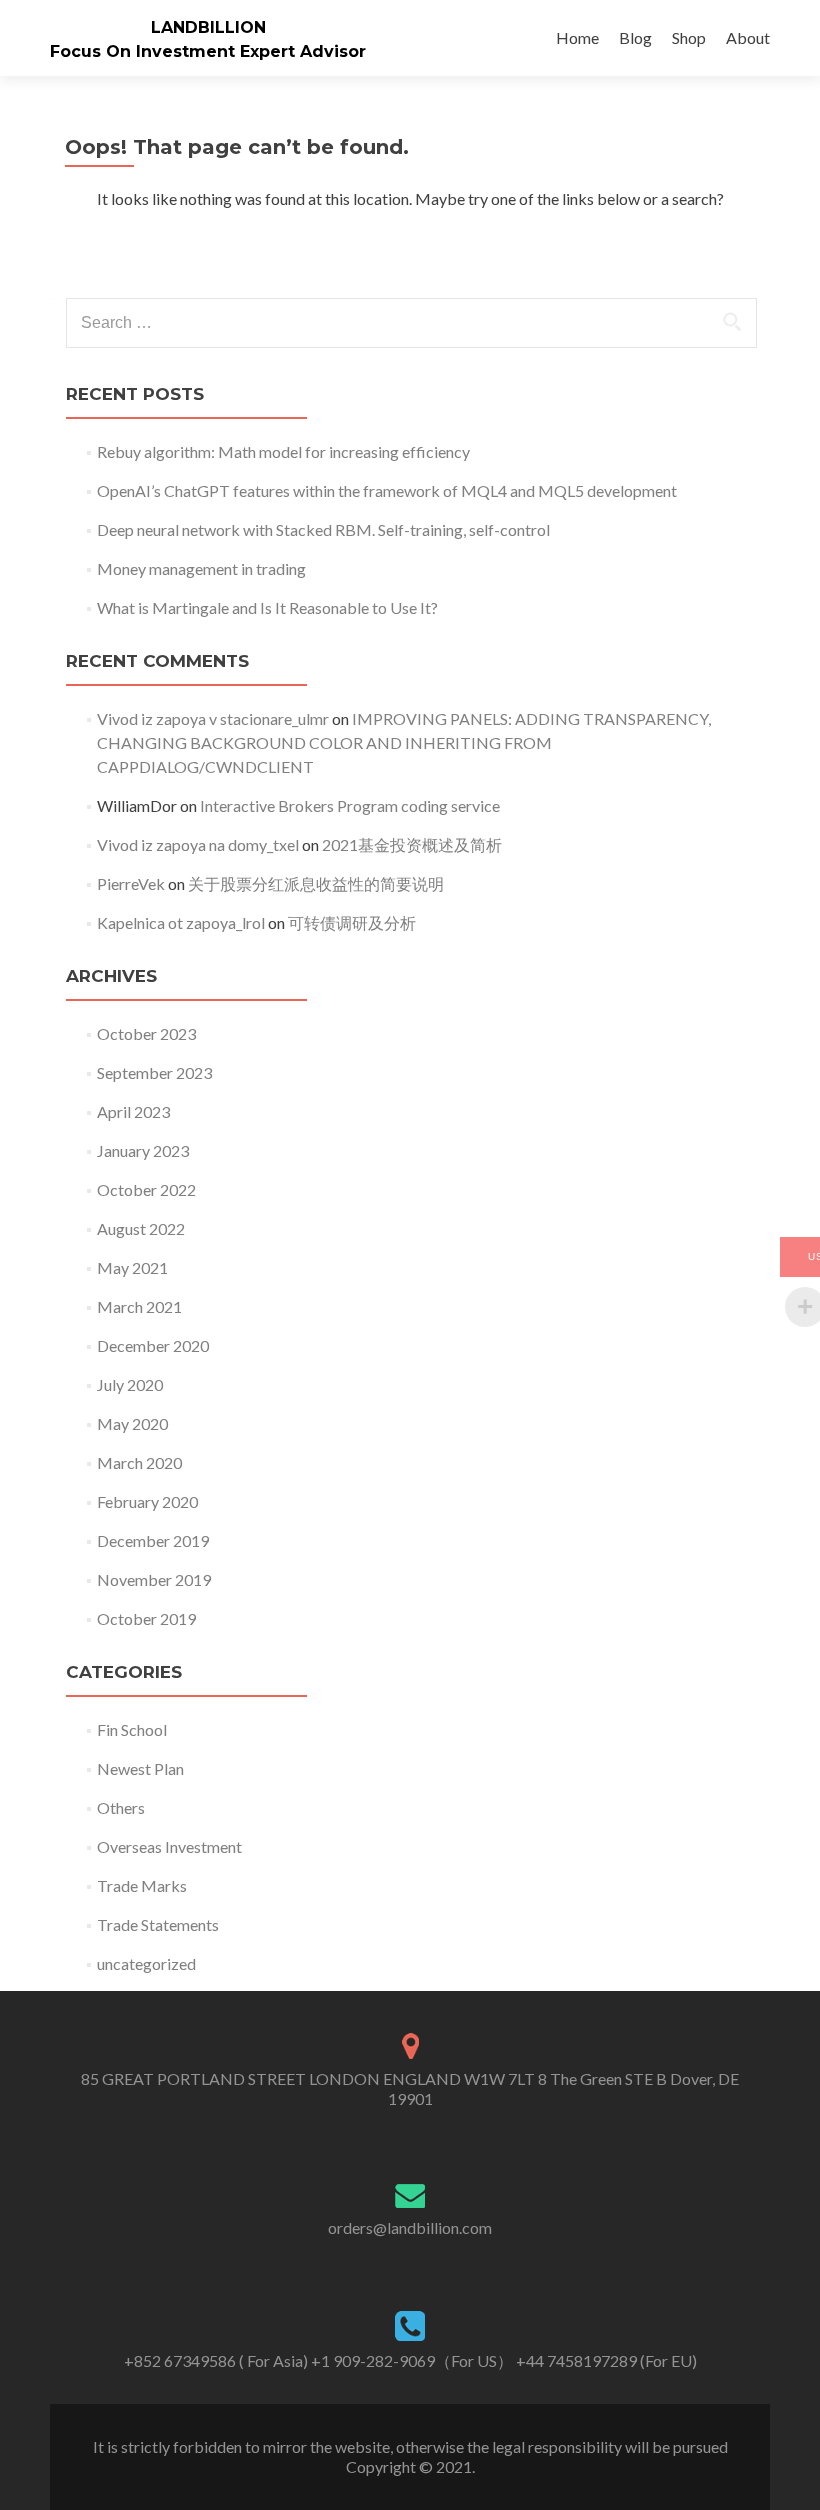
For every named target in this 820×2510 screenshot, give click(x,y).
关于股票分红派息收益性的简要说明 (316, 883)
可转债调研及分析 (352, 922)
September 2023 (154, 1072)
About (748, 37)
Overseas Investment (169, 1846)
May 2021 (132, 1267)
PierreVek (131, 883)
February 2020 (147, 1501)
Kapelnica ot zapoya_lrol (181, 922)
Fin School (132, 1729)
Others (121, 1807)
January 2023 (143, 1150)
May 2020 (132, 1423)
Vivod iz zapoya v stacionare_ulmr (213, 718)
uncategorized (146, 1963)
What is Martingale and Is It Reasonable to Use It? (267, 607)
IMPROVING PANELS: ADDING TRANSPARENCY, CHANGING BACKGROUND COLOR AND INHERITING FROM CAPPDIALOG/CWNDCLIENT (404, 742)
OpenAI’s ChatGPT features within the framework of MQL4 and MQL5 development (387, 490)
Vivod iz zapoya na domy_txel (198, 844)
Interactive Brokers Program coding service (350, 805)
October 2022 (146, 1189)
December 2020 (153, 1345)
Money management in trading (201, 568)
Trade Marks (142, 1885)
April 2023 (133, 1111)
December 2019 (153, 1540)
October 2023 (146, 1033)
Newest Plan (140, 1768)
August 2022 (141, 1228)
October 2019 (146, 1618)
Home (577, 37)
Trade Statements (158, 1924)
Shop (689, 37)
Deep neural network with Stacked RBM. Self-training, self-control (323, 529)
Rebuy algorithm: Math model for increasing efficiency (283, 451)
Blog (635, 37)
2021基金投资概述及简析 (412, 844)
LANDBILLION (208, 27)
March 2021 (139, 1306)
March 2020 (139, 1462)
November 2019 (154, 1579)
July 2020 (130, 1384)
